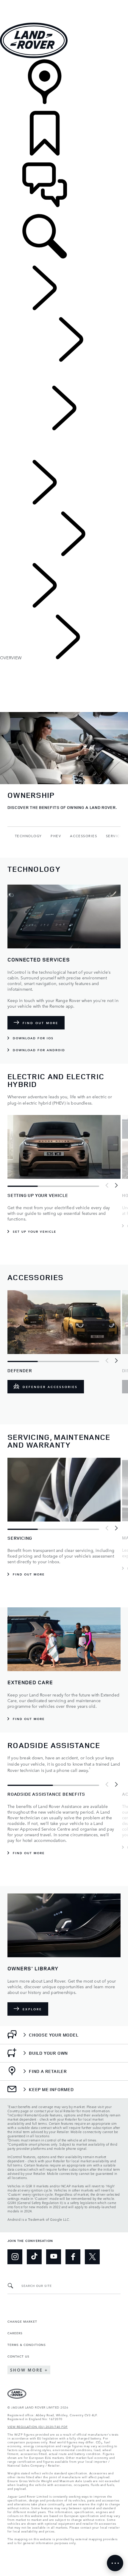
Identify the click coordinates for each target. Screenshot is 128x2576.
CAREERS (15, 2333)
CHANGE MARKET (22, 2321)
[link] (64, 85)
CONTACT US (18, 2356)
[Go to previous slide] (107, 1185)
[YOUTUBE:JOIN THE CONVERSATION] (54, 2257)
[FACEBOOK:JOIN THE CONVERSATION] (73, 2257)
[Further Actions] (115, 2563)
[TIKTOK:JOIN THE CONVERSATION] (34, 2257)
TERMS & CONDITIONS (27, 2344)
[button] (64, 3)
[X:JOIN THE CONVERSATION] (92, 2257)
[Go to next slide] (116, 1185)
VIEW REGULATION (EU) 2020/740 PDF (38, 2426)
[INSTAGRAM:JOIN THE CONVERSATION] (15, 2257)
